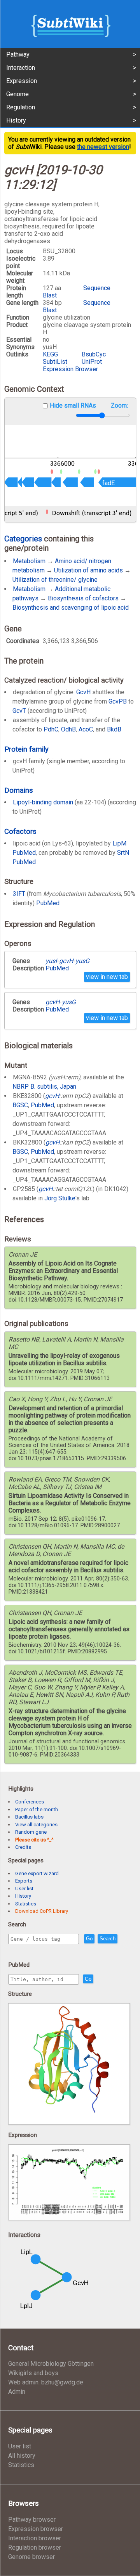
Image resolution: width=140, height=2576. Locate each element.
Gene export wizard (37, 1873)
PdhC (51, 729)
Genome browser (31, 2557)
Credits (23, 1847)
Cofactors (20, 831)
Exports (24, 1881)
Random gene (31, 1832)
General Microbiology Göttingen (51, 2364)
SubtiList (55, 362)
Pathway (18, 54)
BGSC (20, 1105)
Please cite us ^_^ (34, 1840)
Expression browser (36, 2529)
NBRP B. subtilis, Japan (44, 1087)
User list (24, 1889)
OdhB (68, 729)
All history (22, 2456)
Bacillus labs (29, 1817)
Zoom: (119, 405)
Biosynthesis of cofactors (83, 598)
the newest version (103, 147)
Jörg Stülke (60, 1198)
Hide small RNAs (73, 405)
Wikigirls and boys (33, 2373)
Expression (22, 81)
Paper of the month (37, 1809)
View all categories (36, 1825)
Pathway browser (32, 2520)
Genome (17, 94)
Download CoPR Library (42, 1911)
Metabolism (29, 561)
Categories (23, 539)
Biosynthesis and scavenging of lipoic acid (71, 608)
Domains (19, 790)
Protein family (26, 749)
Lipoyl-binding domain (43, 802)
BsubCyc (94, 354)
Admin (17, 2392)
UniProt (92, 362)
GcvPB (118, 701)
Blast (50, 295)
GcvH (83, 692)
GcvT (19, 711)
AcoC (86, 729)
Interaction (21, 68)
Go (89, 1939)
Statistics (26, 1904)
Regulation (21, 107)
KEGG (50, 354)
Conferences (30, 1802)
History (16, 120)
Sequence (97, 288)
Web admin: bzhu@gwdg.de (46, 2382)
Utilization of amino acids (88, 570)
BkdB (114, 729)
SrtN (123, 853)
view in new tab (107, 977)
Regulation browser (35, 2547)
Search (108, 1939)
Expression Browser (70, 369)
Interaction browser (35, 2538)
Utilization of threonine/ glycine (55, 580)
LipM (119, 843)
